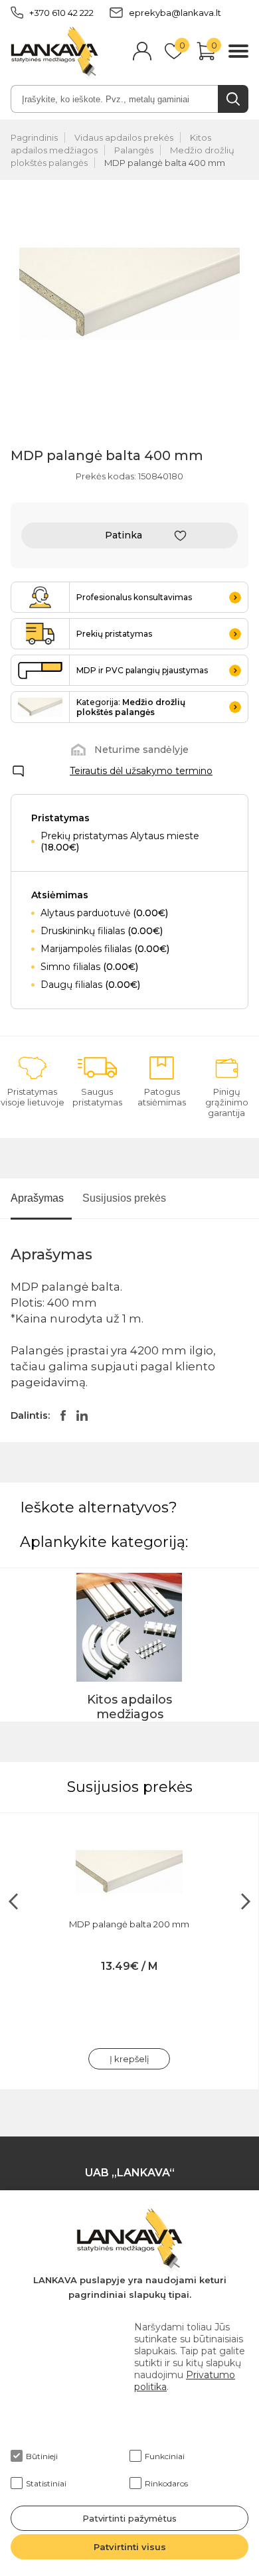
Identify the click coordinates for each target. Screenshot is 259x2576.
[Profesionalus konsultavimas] (41, 597)
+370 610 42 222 (61, 13)
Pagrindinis (34, 137)
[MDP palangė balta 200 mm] (129, 1872)
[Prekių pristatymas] (41, 634)
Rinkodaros (166, 2483)
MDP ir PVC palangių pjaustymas (142, 670)
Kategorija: (131, 707)
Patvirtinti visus (130, 2547)
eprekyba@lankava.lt (175, 13)
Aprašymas (37, 1198)
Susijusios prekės (124, 1198)
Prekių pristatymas (114, 634)
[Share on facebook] (63, 1415)
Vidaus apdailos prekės (124, 137)
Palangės (134, 150)
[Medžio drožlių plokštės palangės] (41, 707)
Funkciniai (165, 2456)
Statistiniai (46, 2483)
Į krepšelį (129, 2059)
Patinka (124, 535)
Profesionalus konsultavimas (134, 597)
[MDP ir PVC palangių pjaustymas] (41, 670)
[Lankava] (54, 52)
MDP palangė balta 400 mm (165, 163)
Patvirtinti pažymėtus (129, 2518)
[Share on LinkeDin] (82, 1415)
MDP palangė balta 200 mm (129, 1924)
